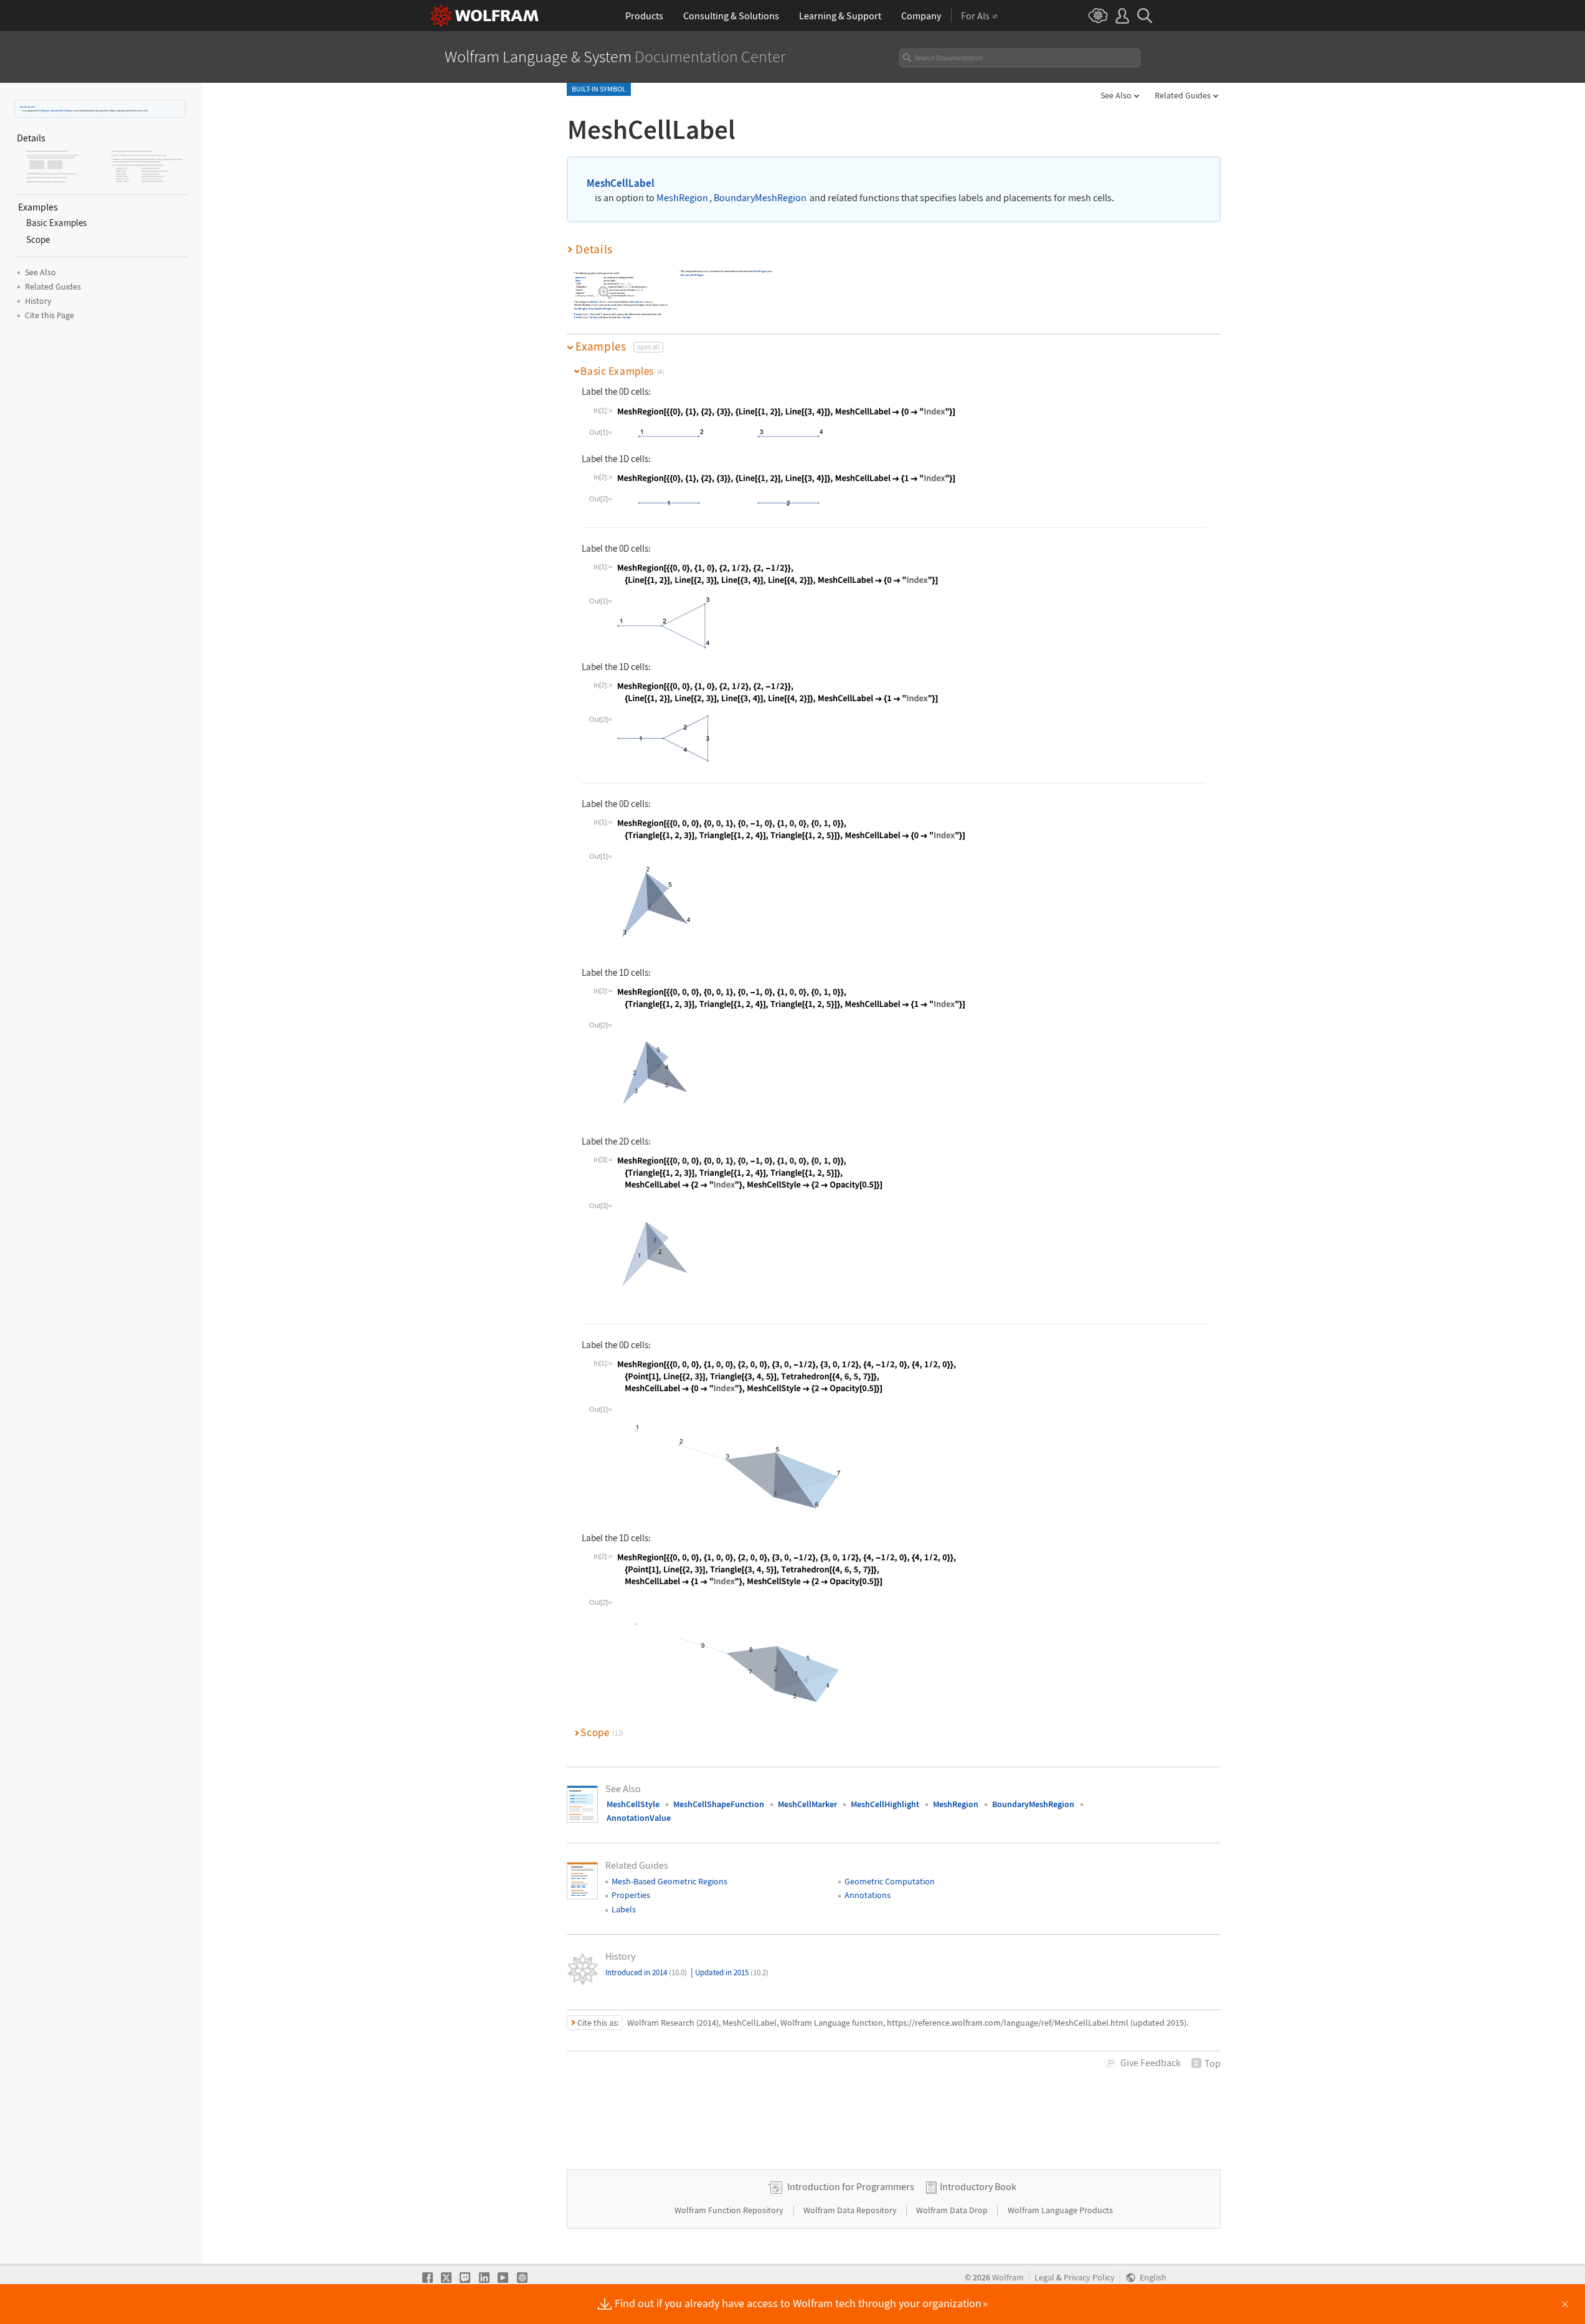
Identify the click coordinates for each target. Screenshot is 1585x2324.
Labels (624, 1909)
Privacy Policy (1089, 2278)
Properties (631, 1895)
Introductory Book (978, 2186)
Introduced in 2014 (646, 1972)
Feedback (1151, 2062)
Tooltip (593, 317)
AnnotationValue (639, 1818)
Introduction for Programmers (851, 2186)
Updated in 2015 (732, 1972)
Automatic (581, 278)
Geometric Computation (890, 1881)
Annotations (868, 1895)
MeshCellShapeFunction (719, 1804)
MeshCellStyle (633, 1804)
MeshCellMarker (807, 1804)
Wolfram (1008, 2278)
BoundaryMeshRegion (62, 111)
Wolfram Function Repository (730, 2210)
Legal (1044, 2278)
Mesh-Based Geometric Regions (669, 1881)
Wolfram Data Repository (851, 2210)
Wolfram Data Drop (953, 2210)
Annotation (637, 302)
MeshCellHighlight (885, 1804)
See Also (1116, 95)
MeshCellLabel (27, 107)
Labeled (593, 302)
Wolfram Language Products (1060, 2210)
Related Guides (1183, 95)
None (578, 281)
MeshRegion (43, 111)
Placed (578, 314)
